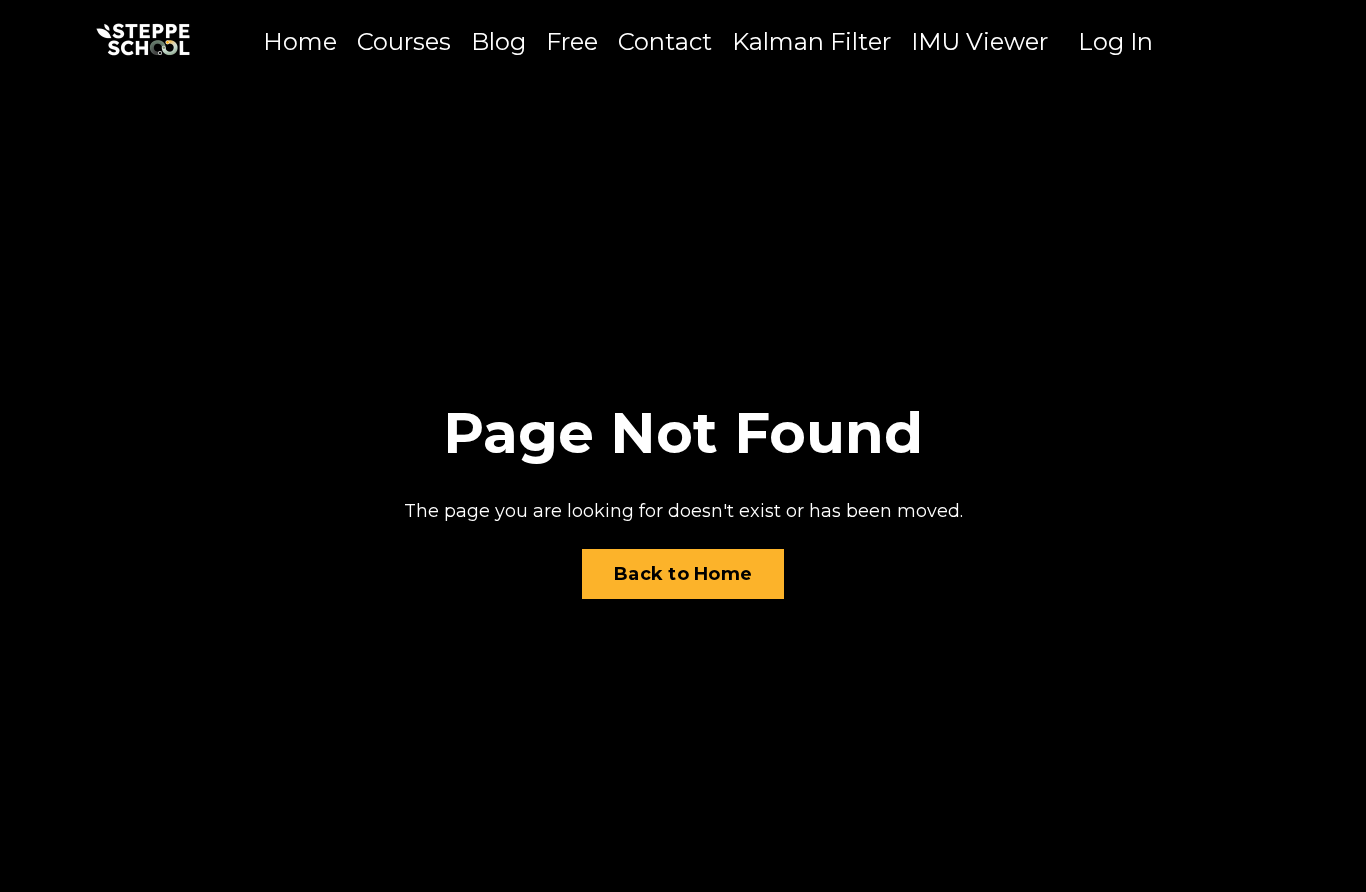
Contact (665, 41)
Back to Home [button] (683, 574)
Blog (498, 41)
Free (572, 41)
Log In (1115, 41)
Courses (404, 41)
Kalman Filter (811, 41)
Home (300, 41)
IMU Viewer (979, 41)
